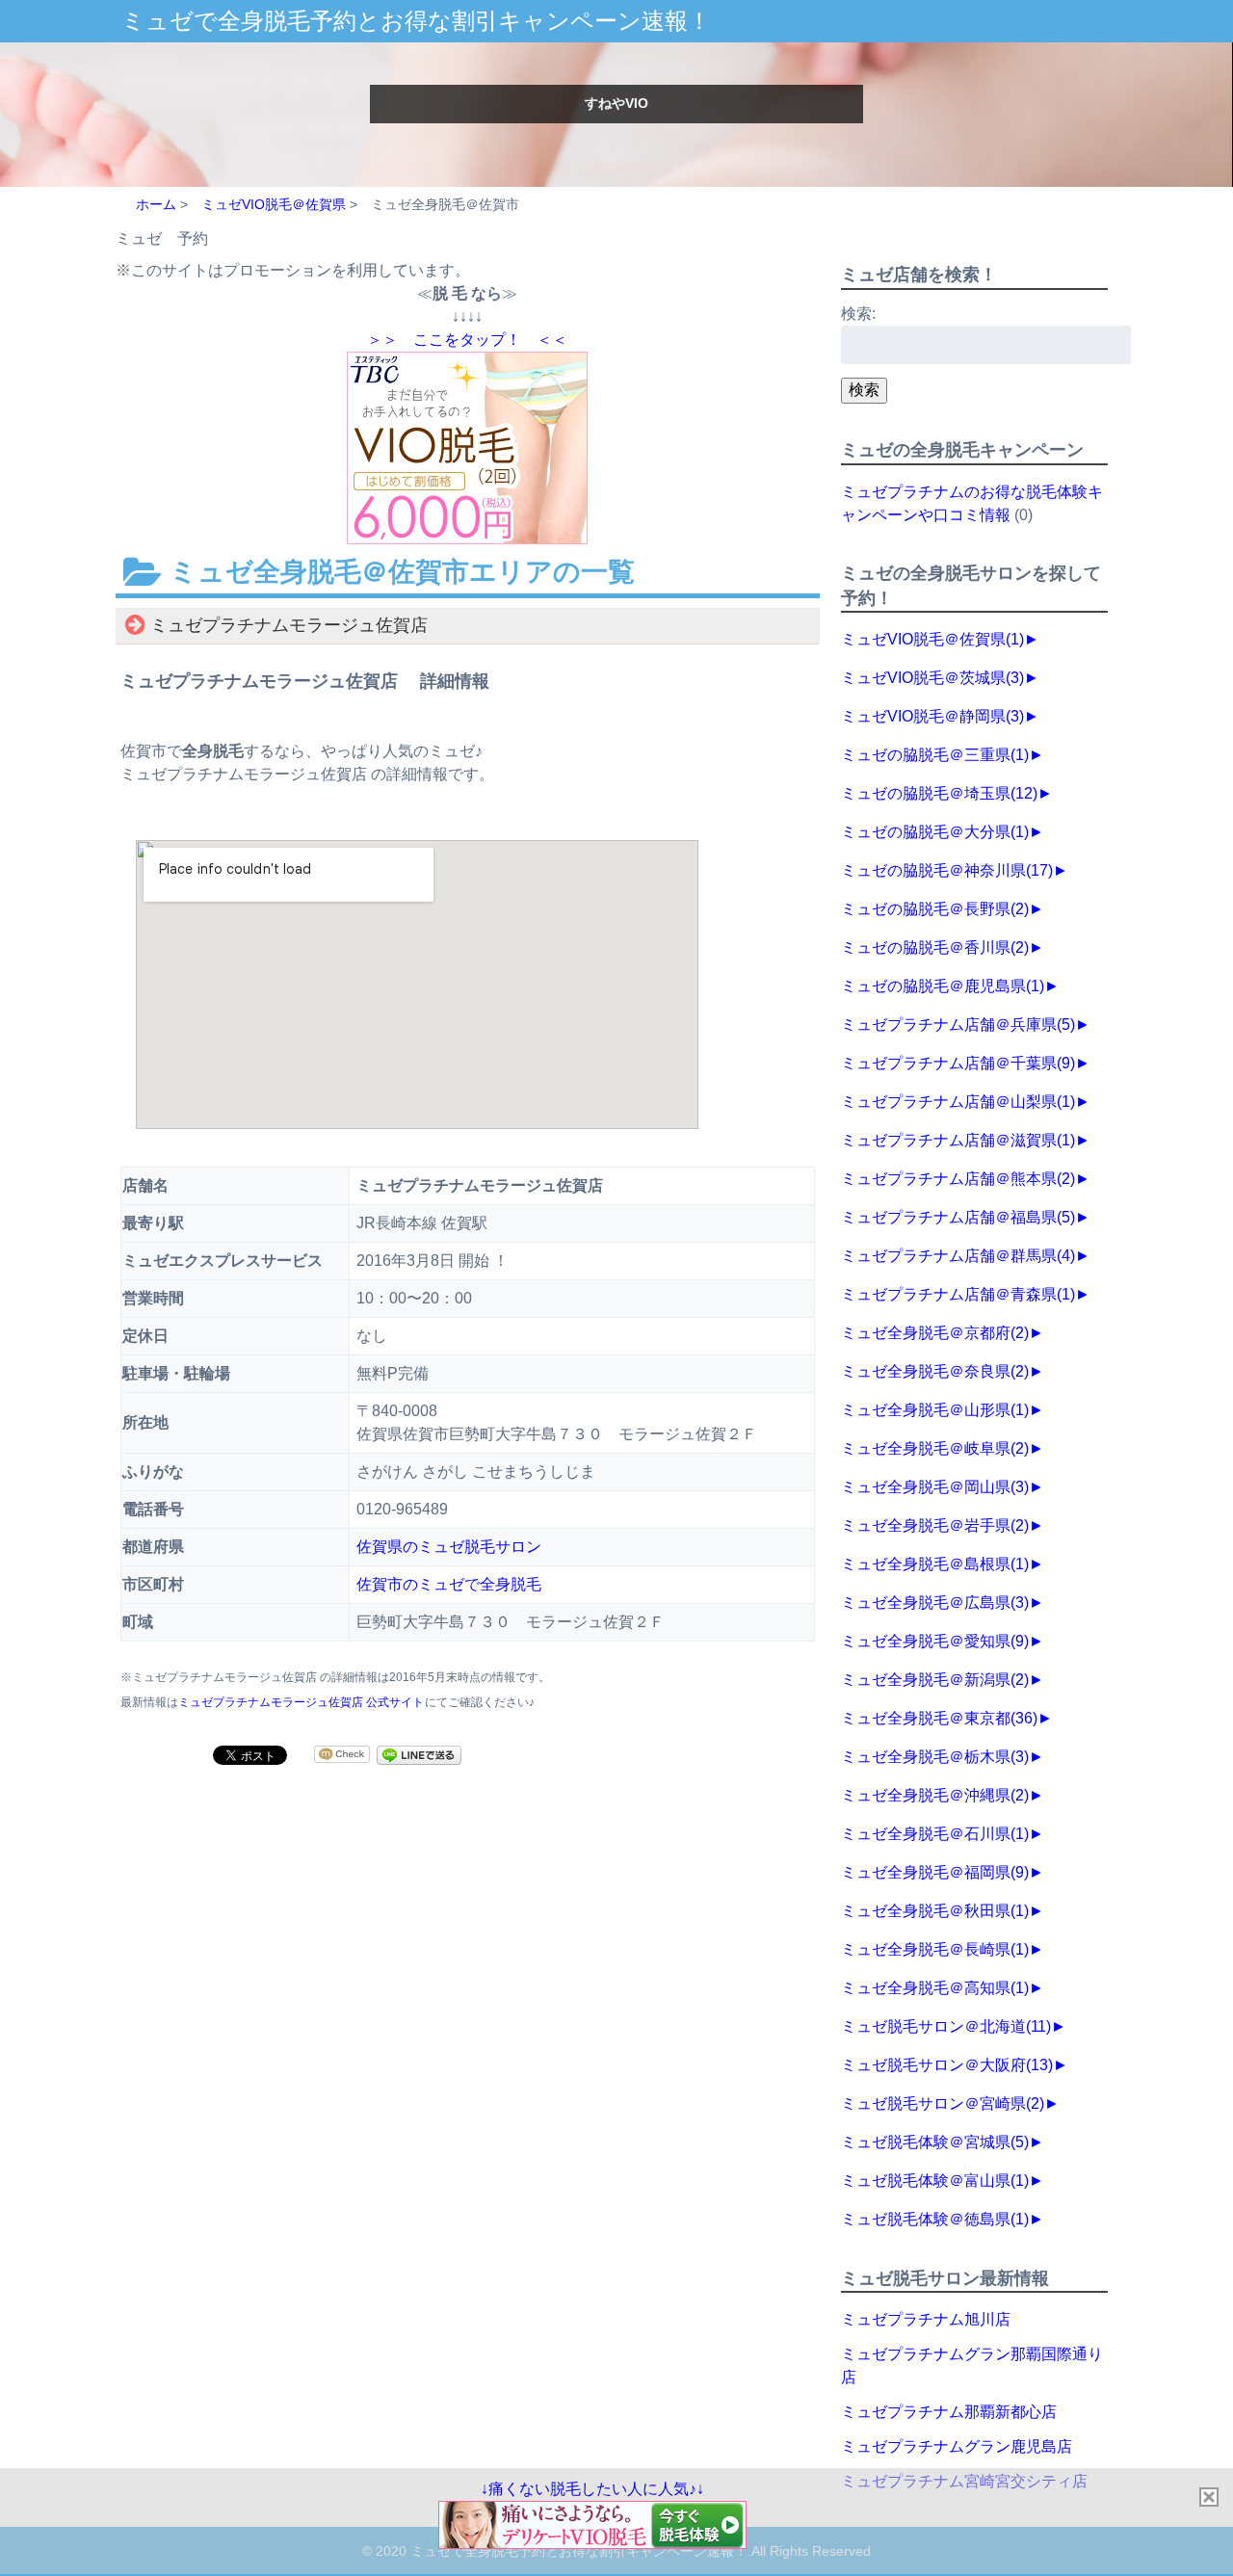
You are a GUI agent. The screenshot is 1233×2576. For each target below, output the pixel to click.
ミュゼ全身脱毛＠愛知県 (935, 1641)
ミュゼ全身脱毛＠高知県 (935, 1988)
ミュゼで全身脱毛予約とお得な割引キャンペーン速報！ (416, 21)
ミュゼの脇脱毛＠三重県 (935, 755)
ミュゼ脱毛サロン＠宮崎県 (943, 2103)
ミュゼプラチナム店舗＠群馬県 (958, 1256)
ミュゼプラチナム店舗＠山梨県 (958, 1102)
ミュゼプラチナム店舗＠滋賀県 (958, 1140)
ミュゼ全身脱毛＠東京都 (939, 1718)
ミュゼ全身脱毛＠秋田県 (935, 1911)
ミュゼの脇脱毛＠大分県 (935, 832)
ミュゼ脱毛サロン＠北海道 (946, 2026)
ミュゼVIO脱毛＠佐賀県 (932, 639)
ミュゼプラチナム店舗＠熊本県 (958, 1179)
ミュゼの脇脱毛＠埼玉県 (939, 793)
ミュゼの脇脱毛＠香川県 (935, 947)
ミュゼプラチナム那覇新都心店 (949, 2412)
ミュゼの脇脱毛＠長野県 (935, 909)
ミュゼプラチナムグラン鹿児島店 (957, 2446)
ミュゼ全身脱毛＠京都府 (935, 1333)
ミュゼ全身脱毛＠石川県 (935, 1834)
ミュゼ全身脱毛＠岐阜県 (935, 1448)
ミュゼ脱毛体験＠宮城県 (935, 2142)
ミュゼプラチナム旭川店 (926, 2319)
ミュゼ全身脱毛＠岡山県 (935, 1487)
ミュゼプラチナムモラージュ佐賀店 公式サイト (301, 1702)
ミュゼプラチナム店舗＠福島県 (958, 1217)
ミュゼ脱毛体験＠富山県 (935, 2181)
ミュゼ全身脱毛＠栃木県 (935, 1757)
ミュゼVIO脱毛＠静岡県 (932, 716)
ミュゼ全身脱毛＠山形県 (935, 1410)
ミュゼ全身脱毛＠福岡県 (935, 1872)
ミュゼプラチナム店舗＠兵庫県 (958, 1025)
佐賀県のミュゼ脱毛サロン (449, 1547)
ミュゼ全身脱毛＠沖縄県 (935, 1795)
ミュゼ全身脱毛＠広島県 (935, 1603)
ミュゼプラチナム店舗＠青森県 (958, 1294)
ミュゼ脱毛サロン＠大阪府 (947, 2065)
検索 (864, 390)
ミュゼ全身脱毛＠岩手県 (935, 1525)
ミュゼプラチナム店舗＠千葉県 (958, 1063)
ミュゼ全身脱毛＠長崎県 (935, 1949)
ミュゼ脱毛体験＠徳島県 (935, 2219)
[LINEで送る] (419, 1754)
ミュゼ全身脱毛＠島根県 (935, 1564)
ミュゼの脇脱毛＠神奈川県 (947, 870)
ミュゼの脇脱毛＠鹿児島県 (943, 986)
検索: (858, 314)
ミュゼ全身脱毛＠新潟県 (935, 1680)
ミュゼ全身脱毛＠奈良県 (935, 1371)
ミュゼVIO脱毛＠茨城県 (932, 678)
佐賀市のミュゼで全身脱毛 (449, 1584)
